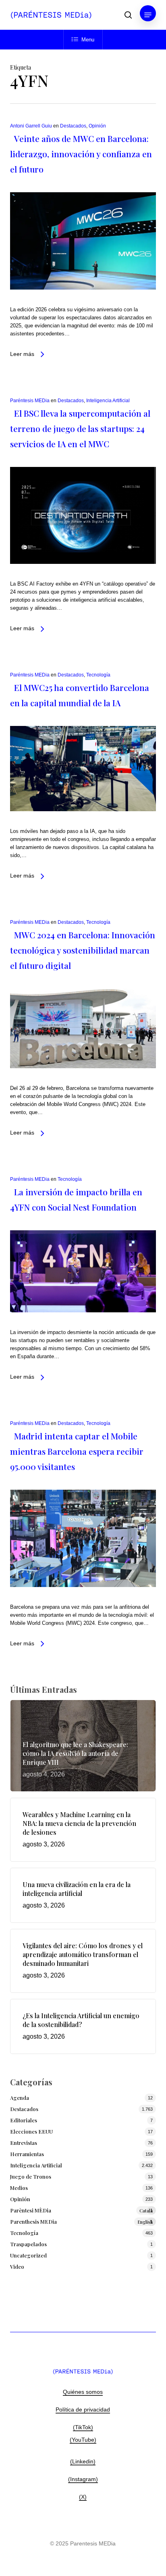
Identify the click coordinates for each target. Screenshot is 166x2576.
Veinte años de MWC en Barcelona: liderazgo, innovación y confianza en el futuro (81, 154)
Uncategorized (28, 2255)
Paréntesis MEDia (30, 401)
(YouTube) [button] (83, 2440)
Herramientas (27, 2154)
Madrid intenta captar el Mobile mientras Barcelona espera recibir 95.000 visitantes (77, 1451)
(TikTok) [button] (83, 2427)
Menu (88, 40)
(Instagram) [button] (83, 2479)
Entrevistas (24, 2143)
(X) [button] (83, 2497)
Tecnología (98, 675)
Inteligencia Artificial (108, 401)
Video (17, 2267)
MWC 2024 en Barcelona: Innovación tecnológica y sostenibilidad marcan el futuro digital (83, 950)
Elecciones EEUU (31, 2131)
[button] (148, 15)
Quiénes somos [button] (83, 2392)
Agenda (20, 2098)
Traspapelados (28, 2244)
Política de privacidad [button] (83, 2409)
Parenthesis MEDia (82, 2221)
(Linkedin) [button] (83, 2461)
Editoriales (24, 2120)
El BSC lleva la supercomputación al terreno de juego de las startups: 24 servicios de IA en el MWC (80, 428)
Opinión (97, 126)
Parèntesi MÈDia (82, 2210)
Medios (19, 2188)
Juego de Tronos (31, 2176)
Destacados (73, 126)
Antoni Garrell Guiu (31, 126)
